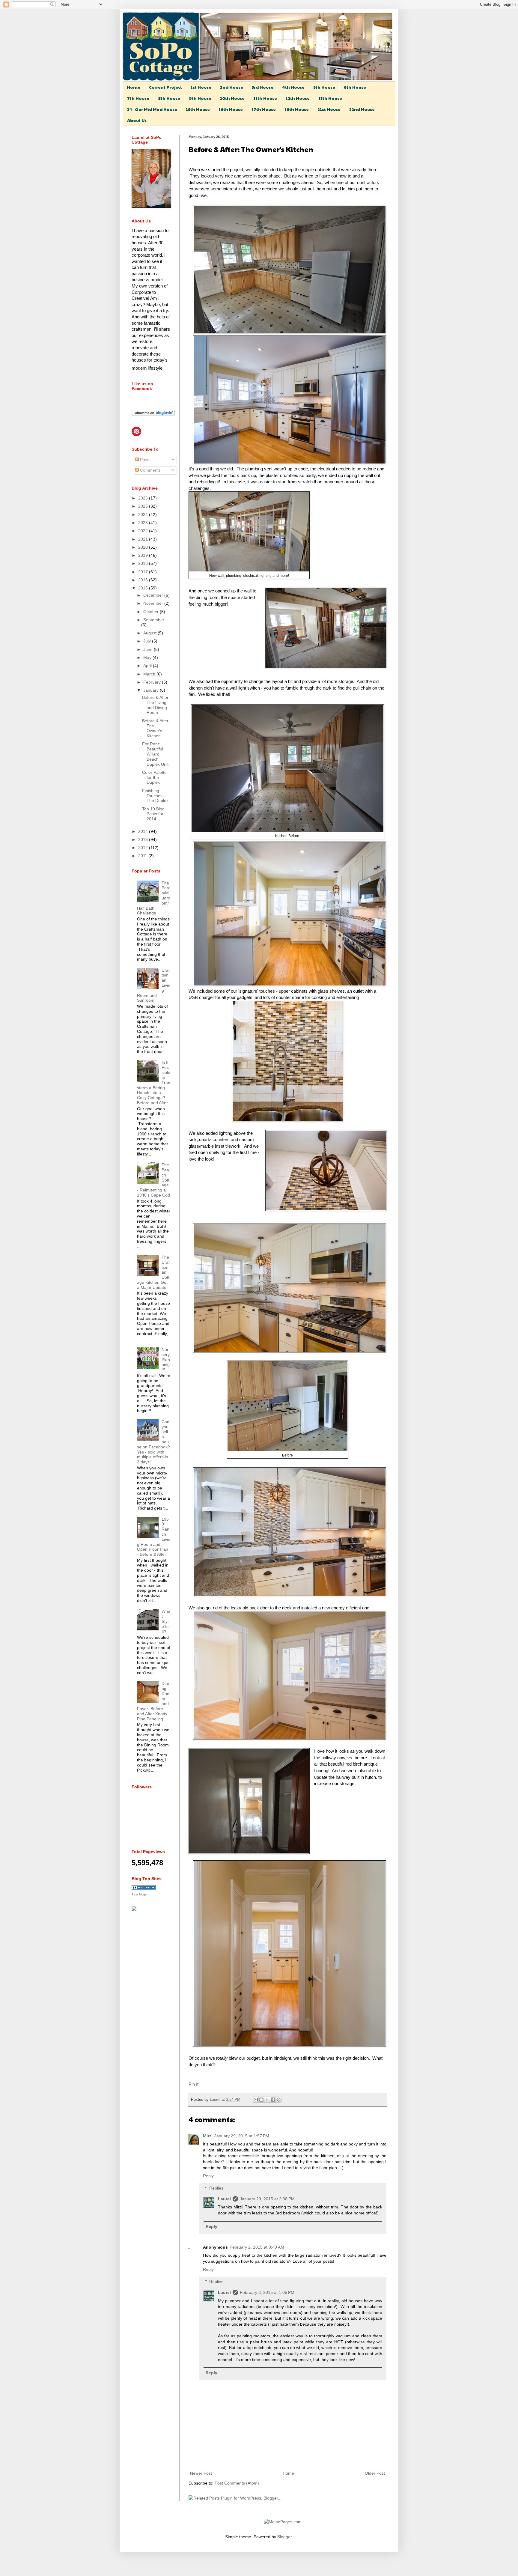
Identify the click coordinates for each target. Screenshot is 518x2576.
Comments (150, 470)
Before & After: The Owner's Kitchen (156, 728)
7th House (138, 98)
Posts (145, 460)
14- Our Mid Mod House (152, 109)
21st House (329, 109)
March (150, 674)
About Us (137, 120)
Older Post (375, 2473)
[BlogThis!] (261, 2100)
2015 (144, 588)
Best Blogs (139, 1894)
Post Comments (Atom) (237, 2483)
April (148, 666)
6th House (355, 87)
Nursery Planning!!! (166, 1360)
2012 (144, 848)
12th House (298, 98)
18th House (297, 109)
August (150, 633)
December (154, 595)
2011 (143, 856)
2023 (144, 523)
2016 (144, 580)
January (152, 690)
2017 (144, 572)
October (152, 612)
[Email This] (256, 2100)
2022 (144, 531)
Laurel (216, 2100)
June (149, 649)
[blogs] (144, 1888)
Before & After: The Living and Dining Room (156, 705)
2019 (144, 555)
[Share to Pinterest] (278, 2100)
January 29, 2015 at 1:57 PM (242, 2136)
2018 (144, 563)
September (154, 620)
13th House (330, 98)
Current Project (165, 87)
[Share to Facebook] (273, 2100)
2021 (144, 539)
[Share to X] (267, 2100)
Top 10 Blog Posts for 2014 (153, 814)
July (148, 641)
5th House (324, 87)
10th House (232, 98)
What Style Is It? (166, 1621)
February (153, 682)
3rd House (263, 87)
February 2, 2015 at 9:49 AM (257, 2247)
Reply (208, 2176)
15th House (198, 109)
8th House (169, 98)
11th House (265, 98)
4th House (293, 87)
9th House (200, 98)
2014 (144, 831)
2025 (144, 506)
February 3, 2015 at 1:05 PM (267, 2292)
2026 (144, 498)
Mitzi (208, 2136)
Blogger (284, 2537)
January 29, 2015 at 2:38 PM (267, 2199)
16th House (231, 109)
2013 (144, 839)
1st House (201, 87)
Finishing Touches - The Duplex (155, 796)
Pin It (194, 2084)
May (148, 657)
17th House (264, 109)
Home (134, 87)
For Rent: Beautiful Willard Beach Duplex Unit (155, 754)
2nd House (232, 87)
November (154, 603)
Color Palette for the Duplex (154, 777)
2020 (144, 547)
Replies (216, 2188)
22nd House (362, 109)
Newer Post (201, 2473)
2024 (144, 514)
